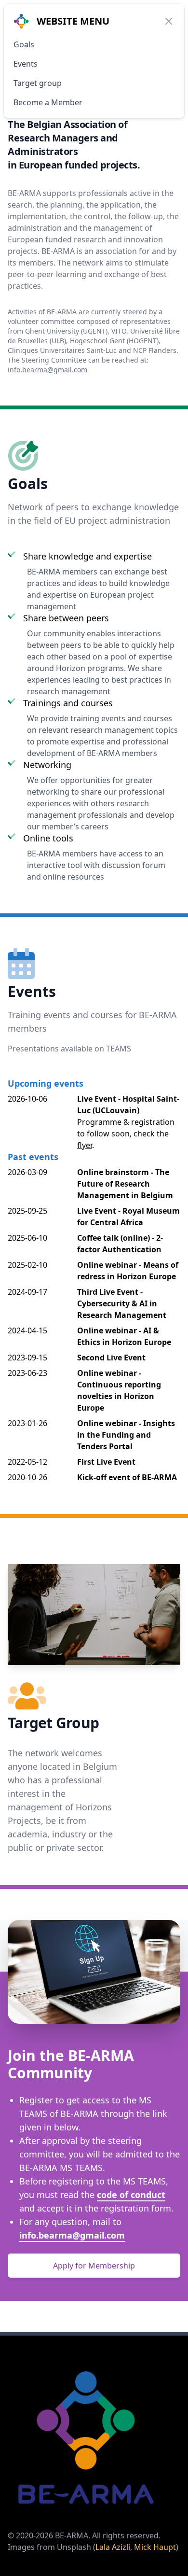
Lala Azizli (113, 2547)
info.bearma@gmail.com (47, 370)
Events (26, 64)
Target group (38, 83)
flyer (85, 1145)
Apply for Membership (94, 2266)
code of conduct (131, 2195)
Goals (24, 44)
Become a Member (48, 102)
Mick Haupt (155, 2547)
